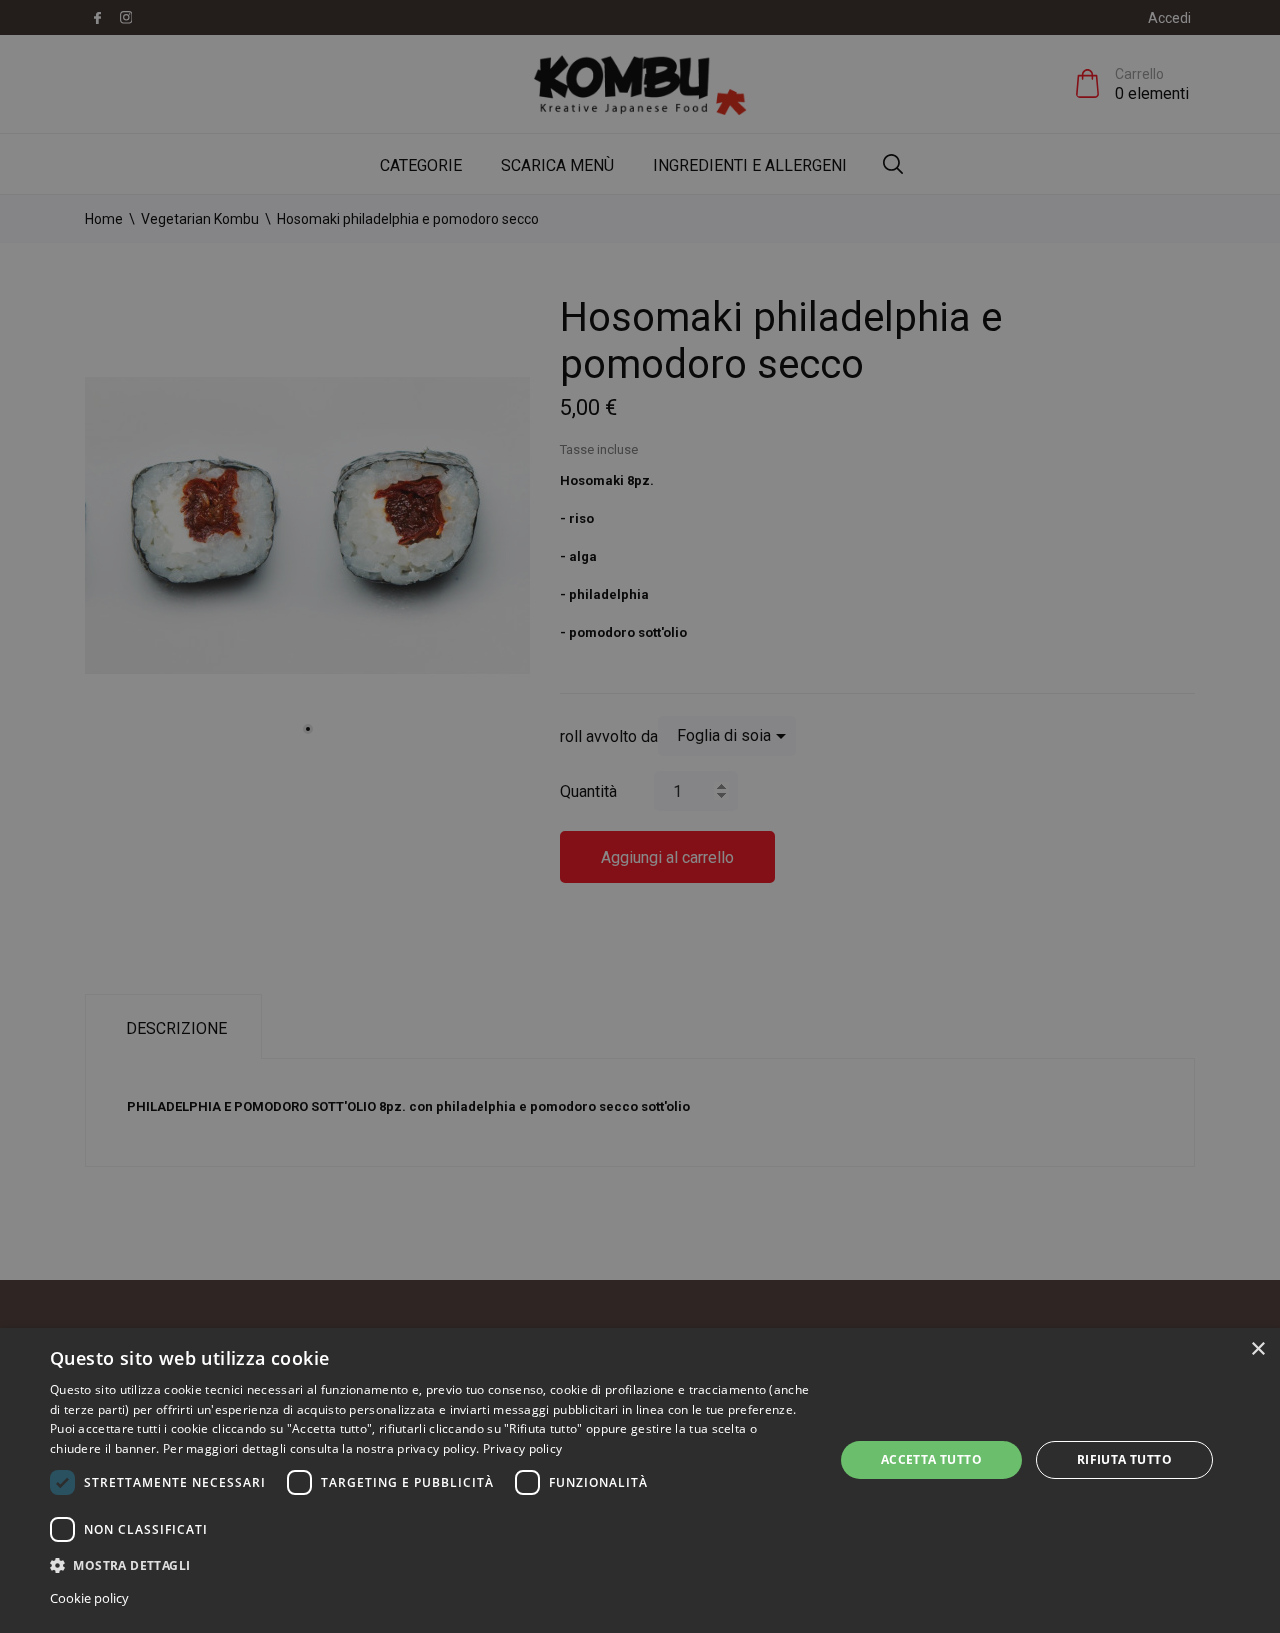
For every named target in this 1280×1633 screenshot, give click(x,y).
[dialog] (640, 1480)
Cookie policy (89, 1598)
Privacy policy (522, 1448)
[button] (430, 1564)
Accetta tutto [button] (931, 1459)
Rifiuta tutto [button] (1124, 1459)
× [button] (1257, 1349)
